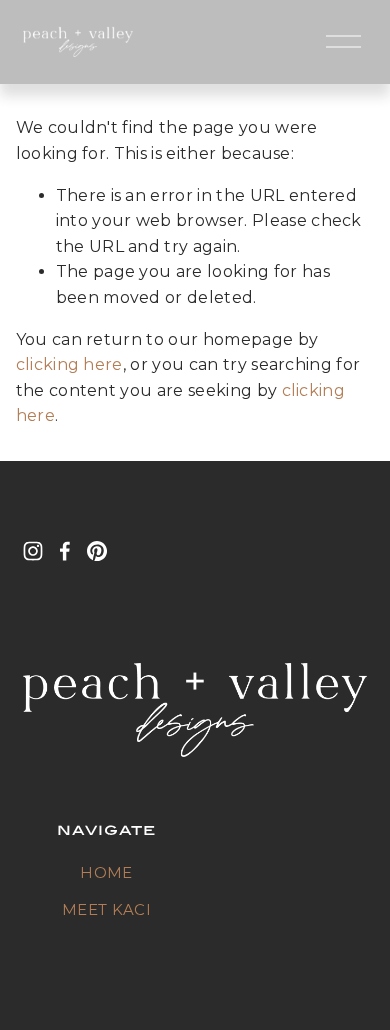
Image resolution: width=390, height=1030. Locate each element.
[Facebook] (65, 551)
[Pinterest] (97, 551)
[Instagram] (33, 551)
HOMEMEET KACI (106, 891)
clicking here (69, 364)
